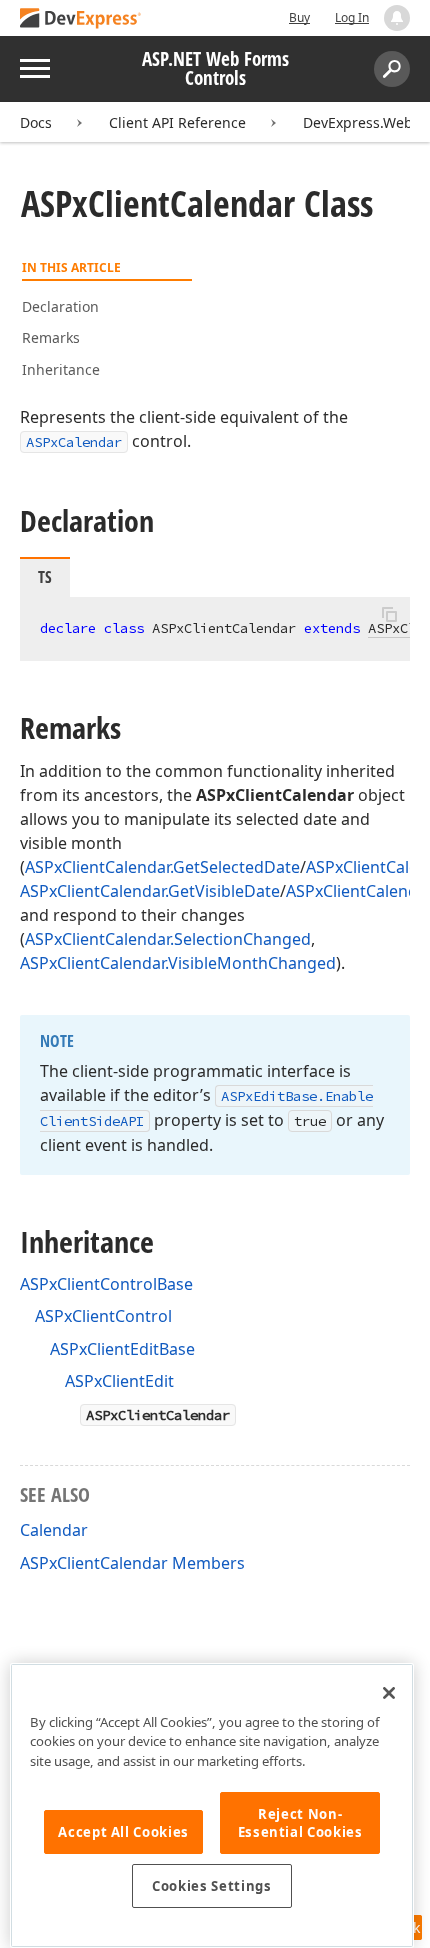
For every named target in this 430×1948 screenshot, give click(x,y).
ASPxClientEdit (119, 1381)
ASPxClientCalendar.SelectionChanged (168, 939)
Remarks (51, 337)
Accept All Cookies (123, 1832)
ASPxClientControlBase (106, 1284)
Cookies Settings (212, 1886)
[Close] (389, 1693)
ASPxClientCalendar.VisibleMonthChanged (178, 963)
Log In (352, 17)
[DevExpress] (81, 19)
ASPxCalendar (74, 442)
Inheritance (61, 369)
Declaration (60, 306)
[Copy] (389, 614)
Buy (299, 17)
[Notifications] (397, 18)
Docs (36, 122)
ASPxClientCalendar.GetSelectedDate (162, 867)
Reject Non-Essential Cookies (300, 1823)
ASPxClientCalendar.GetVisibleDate (150, 891)
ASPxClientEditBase (122, 1349)
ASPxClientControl (103, 1316)
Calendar (54, 1530)
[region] (212, 1805)
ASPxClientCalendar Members (132, 1563)
